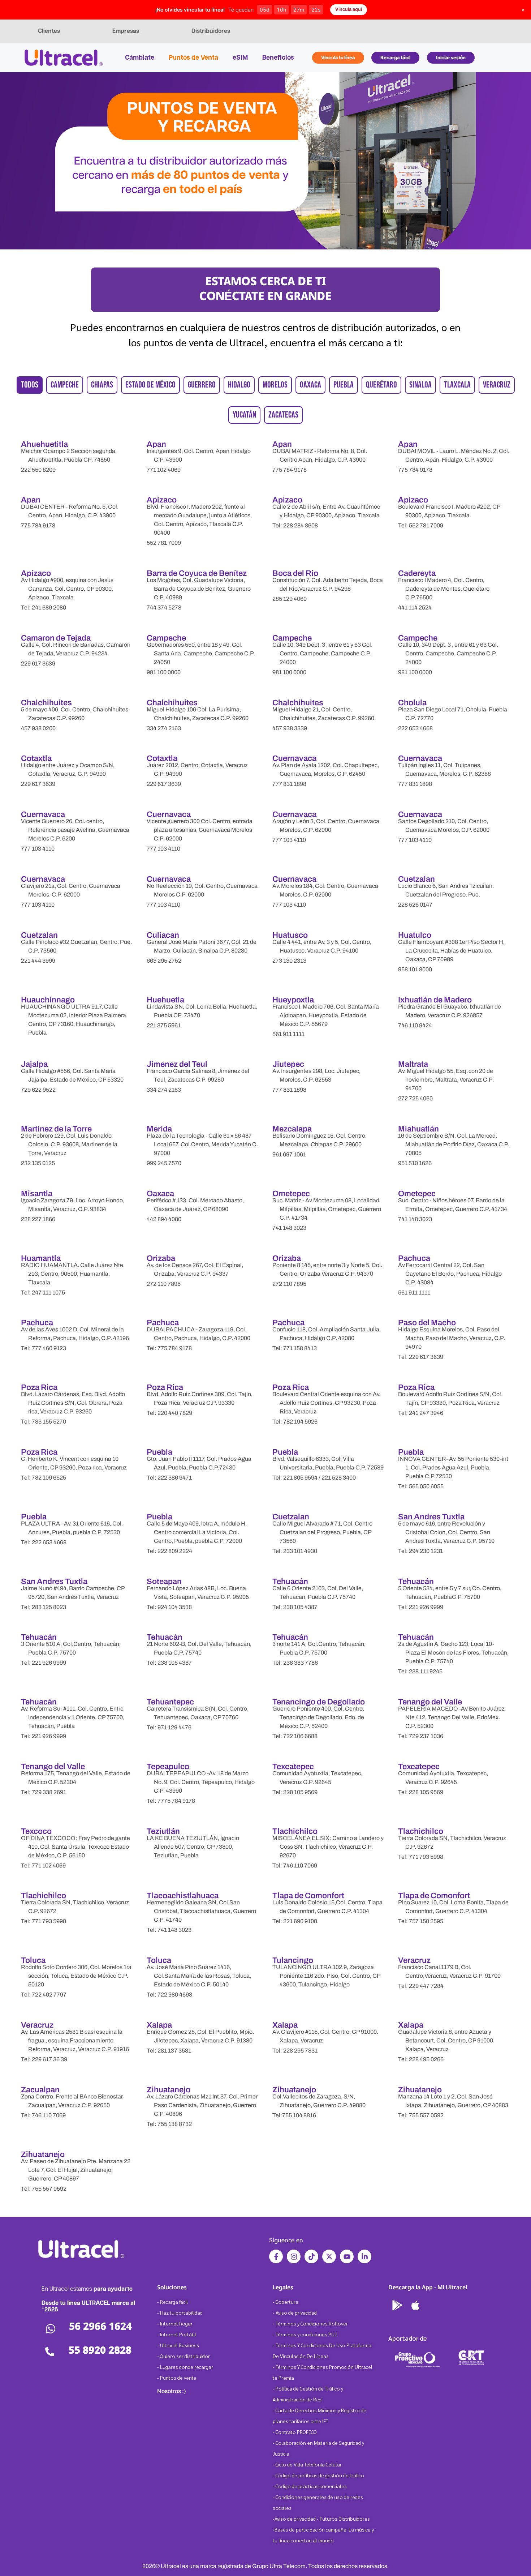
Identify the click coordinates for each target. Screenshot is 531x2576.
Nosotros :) (172, 2391)
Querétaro (381, 385)
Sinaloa (420, 385)
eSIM (240, 58)
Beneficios (278, 58)
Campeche (65, 385)
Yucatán (244, 415)
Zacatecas (283, 415)
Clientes (49, 31)
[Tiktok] (311, 2256)
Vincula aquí (349, 9)
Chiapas (102, 385)
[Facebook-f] (276, 2256)
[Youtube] (347, 2256)
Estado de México (150, 385)
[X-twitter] (329, 2256)
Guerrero (202, 385)
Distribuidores (211, 31)
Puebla (344, 385)
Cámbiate (140, 58)
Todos (30, 385)
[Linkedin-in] (364, 2256)
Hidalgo (239, 385)
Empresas (126, 31)
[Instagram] (294, 2256)
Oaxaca (310, 385)
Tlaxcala (457, 385)
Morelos (275, 385)
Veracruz (497, 385)
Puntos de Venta (193, 58)
